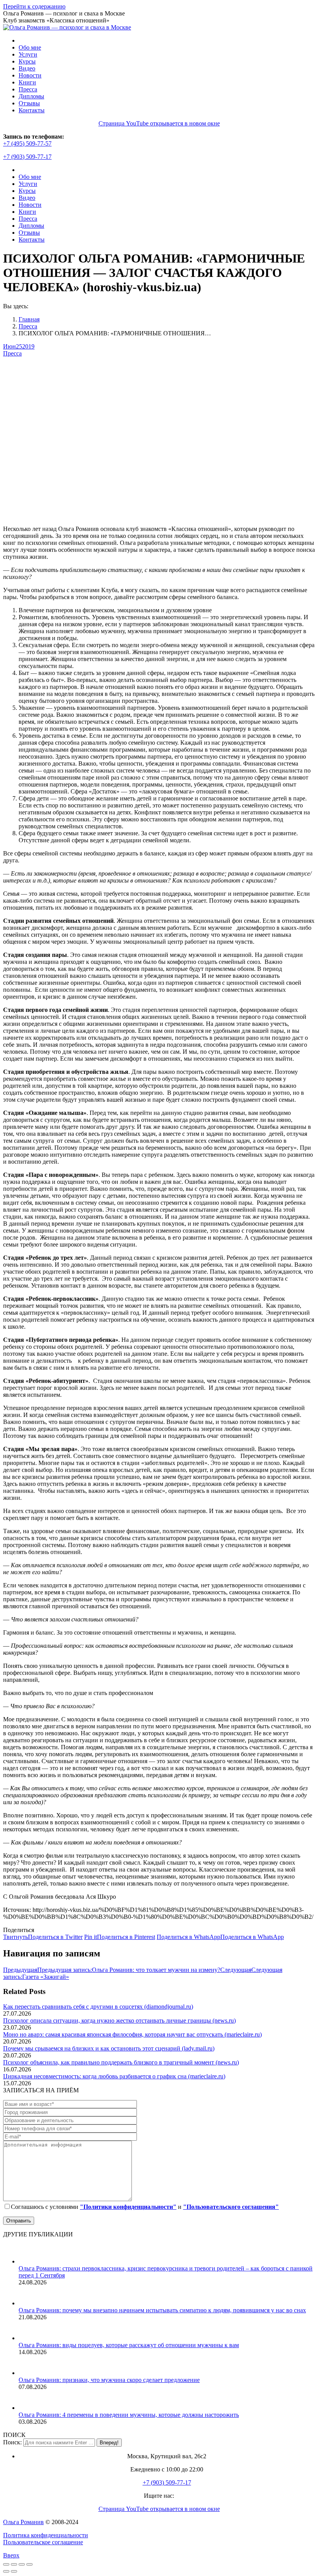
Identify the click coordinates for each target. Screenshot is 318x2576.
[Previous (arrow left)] (6, 2571)
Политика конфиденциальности (46, 2535)
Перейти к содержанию (34, 6)
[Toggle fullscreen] (22, 2564)
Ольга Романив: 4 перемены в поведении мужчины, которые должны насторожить (129, 2415)
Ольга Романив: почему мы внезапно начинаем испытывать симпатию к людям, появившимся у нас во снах (162, 2310)
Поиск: (12, 2442)
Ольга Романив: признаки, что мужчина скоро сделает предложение (109, 2380)
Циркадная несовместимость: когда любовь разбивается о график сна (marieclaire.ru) (114, 2076)
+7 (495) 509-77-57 (27, 143)
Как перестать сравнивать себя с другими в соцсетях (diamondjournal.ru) (98, 2007)
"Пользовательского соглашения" (231, 2207)
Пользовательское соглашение (43, 2542)
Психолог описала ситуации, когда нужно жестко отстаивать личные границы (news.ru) (119, 2020)
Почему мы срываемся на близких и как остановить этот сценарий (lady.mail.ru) (109, 2048)
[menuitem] (30, 47)
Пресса (12, 353)
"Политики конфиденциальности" (128, 2207)
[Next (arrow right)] (14, 2571)
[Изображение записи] (28, 2261)
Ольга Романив (23, 2522)
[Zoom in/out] (29, 2564)
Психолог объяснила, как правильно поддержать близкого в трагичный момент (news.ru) (121, 2062)
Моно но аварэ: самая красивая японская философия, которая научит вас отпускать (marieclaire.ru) (132, 2034)
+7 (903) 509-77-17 (27, 157)
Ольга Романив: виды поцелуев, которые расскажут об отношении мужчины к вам (129, 2345)
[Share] (14, 2564)
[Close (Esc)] (6, 2564)
